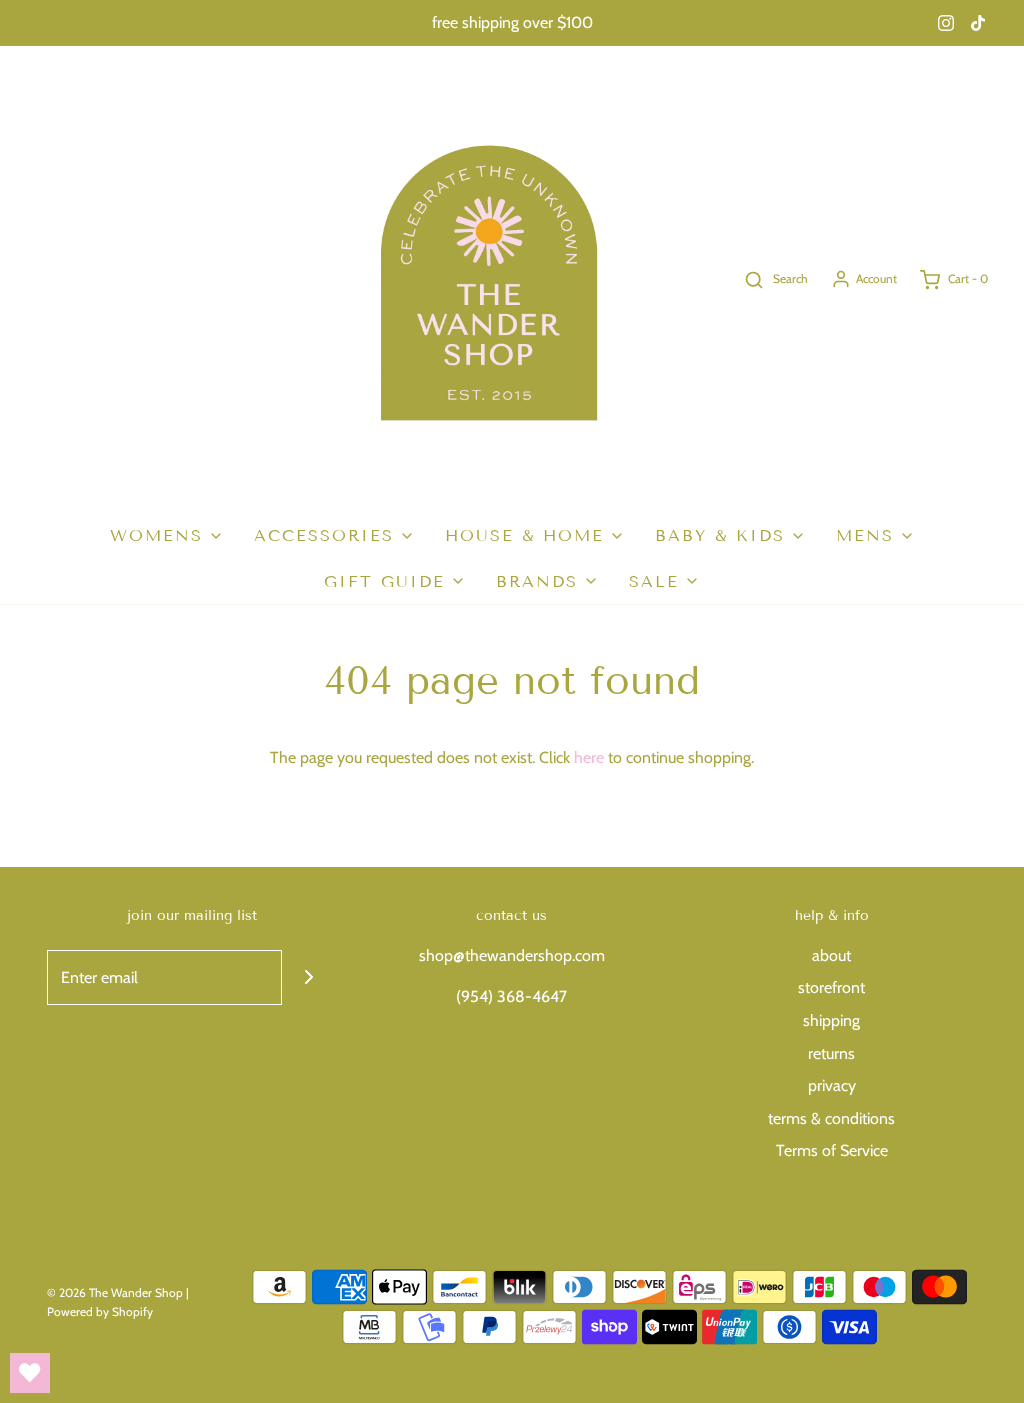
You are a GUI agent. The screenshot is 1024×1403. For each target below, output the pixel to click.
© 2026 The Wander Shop (116, 1292)
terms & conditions (831, 1118)
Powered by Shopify (100, 1311)
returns (831, 1053)
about (831, 955)
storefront (831, 987)
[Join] (309, 977)
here (589, 757)
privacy (832, 1085)
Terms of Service (832, 1150)
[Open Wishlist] (30, 1373)
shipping (831, 1020)
